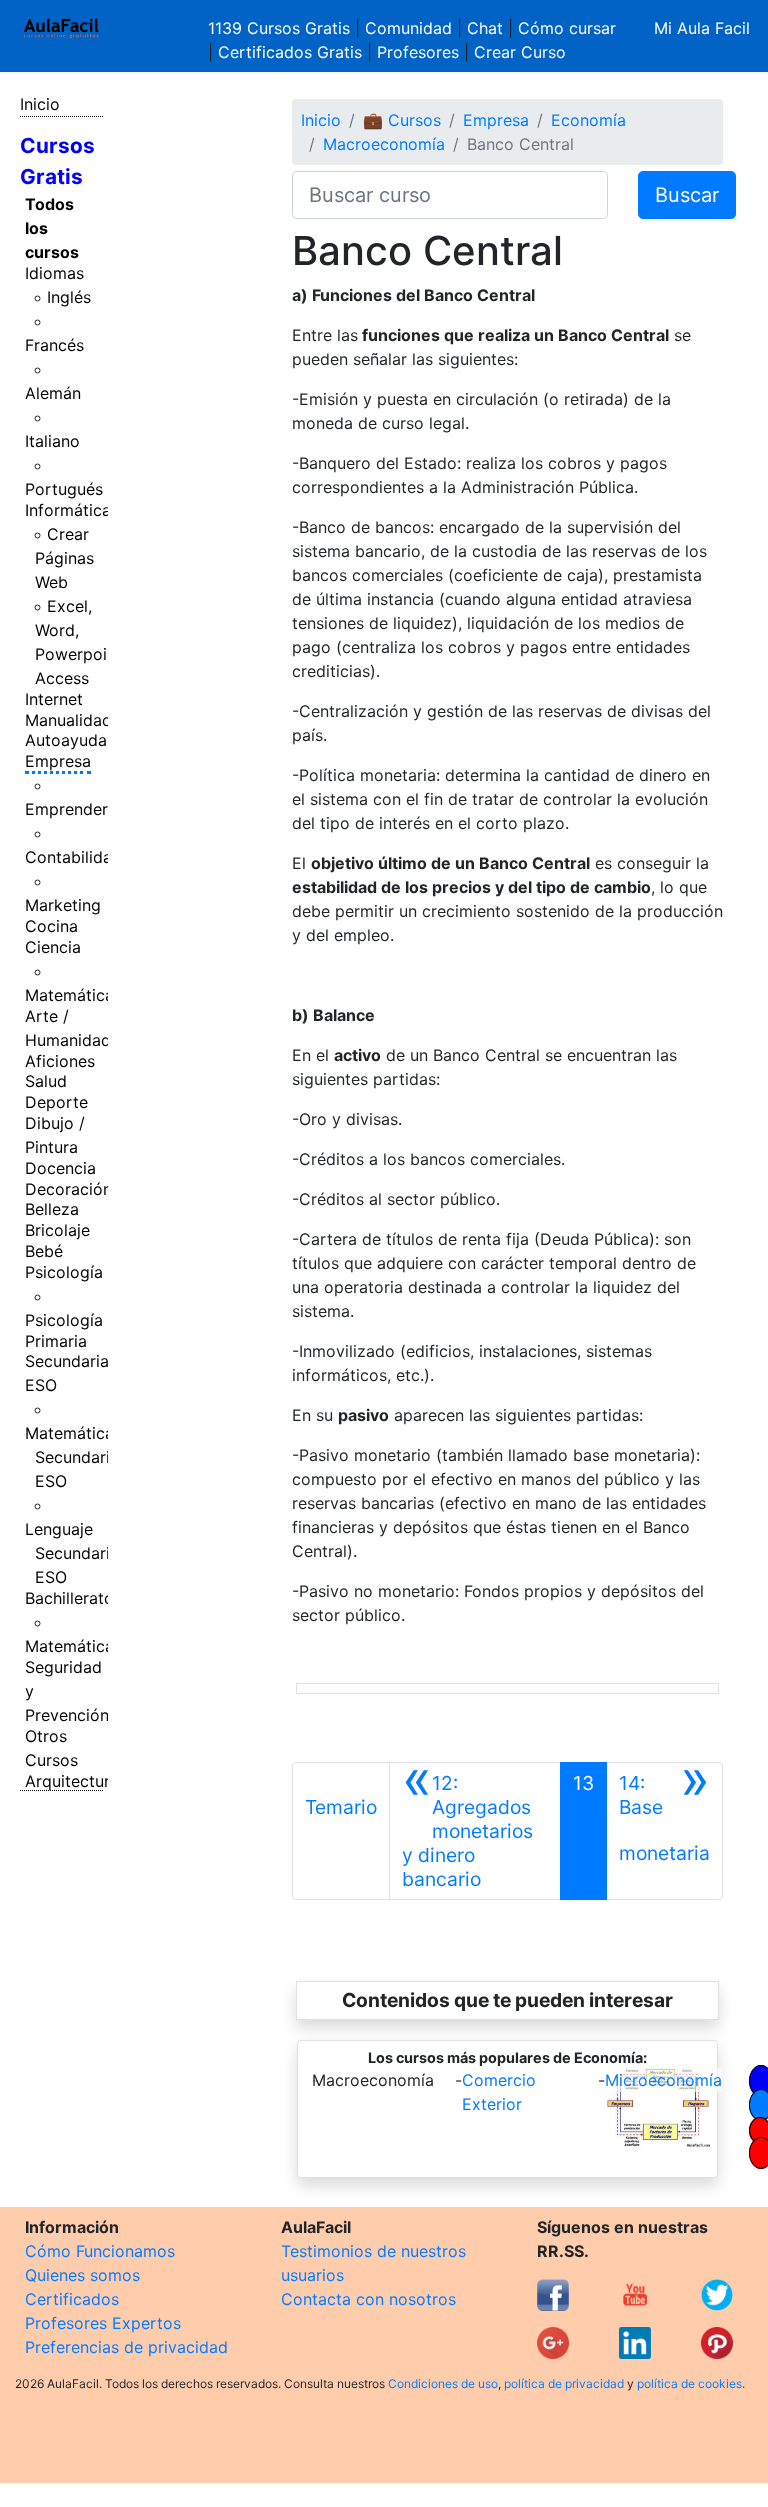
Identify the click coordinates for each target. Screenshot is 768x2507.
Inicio (40, 104)
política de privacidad (564, 2383)
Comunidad (408, 28)
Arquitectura (72, 1781)
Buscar (687, 195)
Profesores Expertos (103, 2323)
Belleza (52, 1209)
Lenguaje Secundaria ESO (72, 1553)
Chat (485, 28)
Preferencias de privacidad (126, 2347)
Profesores (418, 52)
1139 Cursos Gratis (281, 28)
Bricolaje (57, 1230)
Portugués (64, 489)
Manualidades (77, 720)
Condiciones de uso (443, 2383)
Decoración (68, 1189)
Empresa (58, 761)
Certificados (72, 2299)
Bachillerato (69, 1598)
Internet (54, 699)
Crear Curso (520, 52)
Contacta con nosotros (368, 2299)
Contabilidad (73, 857)
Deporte (56, 1102)
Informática (68, 510)
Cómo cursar (567, 28)
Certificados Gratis (290, 52)
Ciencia (53, 947)
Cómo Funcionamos (100, 2251)
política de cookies (689, 2383)
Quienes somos (82, 2275)
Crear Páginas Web (64, 558)
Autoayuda (66, 740)
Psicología (64, 1272)
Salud (46, 1081)
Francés (54, 345)
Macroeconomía (384, 144)
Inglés (69, 297)
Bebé (44, 1251)
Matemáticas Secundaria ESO (73, 1457)
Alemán (53, 393)
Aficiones (60, 1061)
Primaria (56, 1341)
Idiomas (54, 273)
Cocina (51, 926)
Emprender (66, 809)
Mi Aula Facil (702, 28)
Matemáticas (73, 995)
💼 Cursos (402, 120)
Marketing (63, 905)
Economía (588, 120)
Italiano (52, 441)
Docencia (60, 1168)
